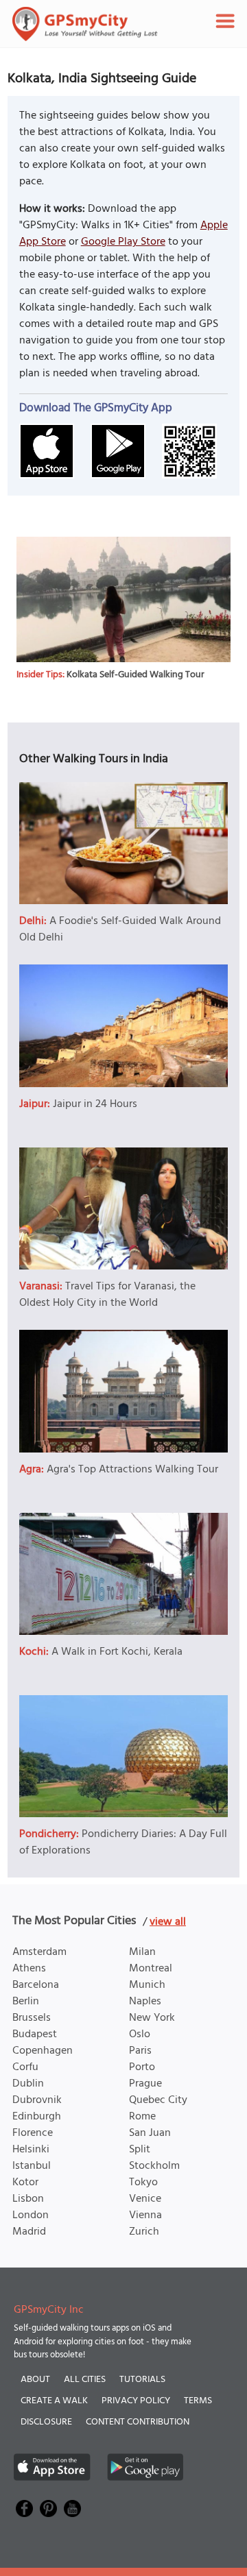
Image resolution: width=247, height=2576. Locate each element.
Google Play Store (123, 242)
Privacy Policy (136, 2401)
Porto (142, 2067)
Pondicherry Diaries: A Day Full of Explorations (123, 1843)
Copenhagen (43, 2051)
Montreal (151, 1969)
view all (168, 1922)
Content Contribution (138, 2422)
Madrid (29, 2232)
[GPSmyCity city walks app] (85, 24)
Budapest (35, 2034)
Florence (33, 2133)
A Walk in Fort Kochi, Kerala (117, 1652)
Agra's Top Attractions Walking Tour (132, 1470)
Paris (140, 2051)
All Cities (85, 2380)
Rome (142, 2117)
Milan (142, 1952)
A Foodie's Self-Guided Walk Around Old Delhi (120, 929)
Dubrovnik (37, 2100)
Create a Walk (54, 2401)
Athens (29, 1969)
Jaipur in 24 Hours (95, 1104)
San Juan (150, 2133)
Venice (145, 2199)
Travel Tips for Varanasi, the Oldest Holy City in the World (107, 1295)
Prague (145, 2084)
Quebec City (158, 2100)
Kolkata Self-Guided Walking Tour (136, 675)
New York (152, 2018)
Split (140, 2150)
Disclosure (46, 2422)
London (31, 2215)
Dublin (28, 2084)
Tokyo (143, 2183)
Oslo (140, 2034)
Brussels (32, 2018)
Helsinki (31, 2150)
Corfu (25, 2067)
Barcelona (36, 1985)
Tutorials (142, 2380)
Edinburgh (37, 2117)
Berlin (26, 2002)
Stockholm (154, 2166)
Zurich (144, 2232)
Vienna (145, 2215)
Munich (147, 1985)
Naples (145, 2002)
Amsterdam (39, 1952)
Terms (198, 2401)
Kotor (25, 2183)
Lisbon (28, 2199)
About (35, 2380)
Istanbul (32, 2166)
